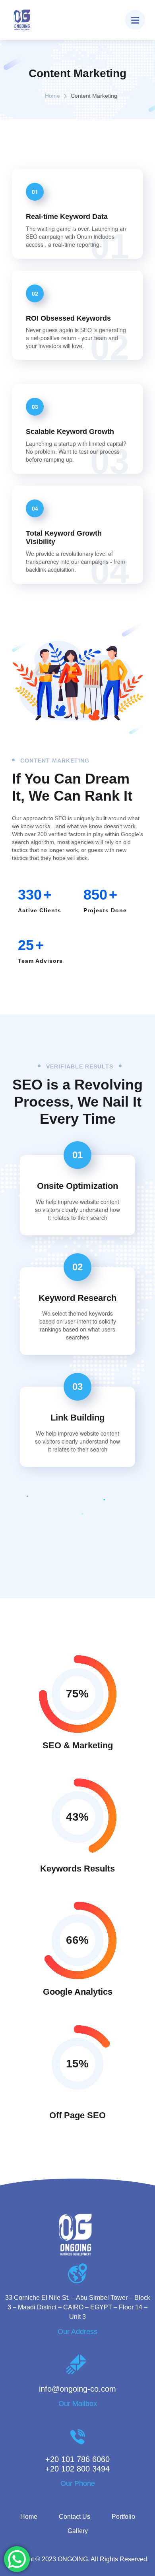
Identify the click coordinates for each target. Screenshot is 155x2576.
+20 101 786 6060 (77, 2459)
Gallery (78, 2531)
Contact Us (75, 2517)
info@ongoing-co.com (77, 2389)
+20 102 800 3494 (77, 2469)
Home (52, 96)
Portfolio (123, 2517)
